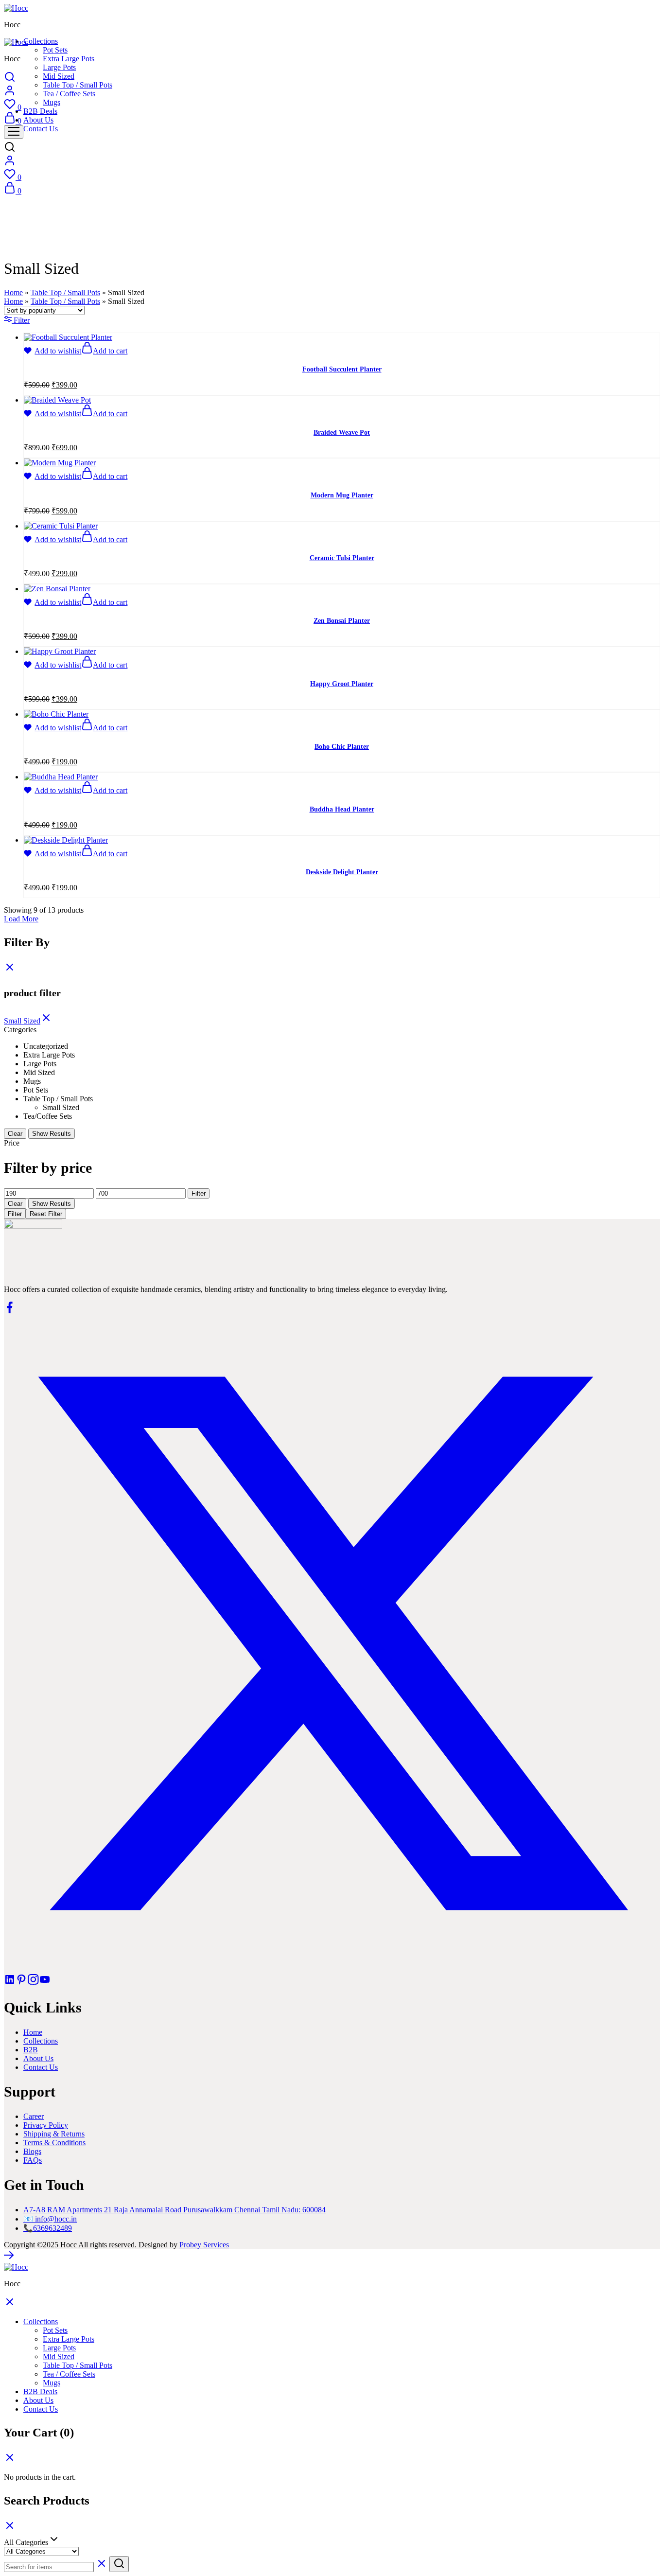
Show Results (52, 1134)
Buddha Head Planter (342, 809)
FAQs (33, 2160)
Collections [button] (41, 41)
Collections (41, 2041)
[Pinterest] (21, 1983)
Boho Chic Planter (342, 747)
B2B (31, 2050)
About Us (38, 120)
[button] (104, 351)
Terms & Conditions (54, 2143)
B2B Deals (40, 111)
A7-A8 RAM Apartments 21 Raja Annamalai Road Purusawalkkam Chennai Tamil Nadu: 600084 (175, 2210)
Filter (199, 1193)
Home (13, 292)
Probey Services (204, 2245)
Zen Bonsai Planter (342, 621)
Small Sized (22, 1021)
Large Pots (59, 67)
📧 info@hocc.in (50, 2219)
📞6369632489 (48, 2228)
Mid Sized (59, 76)
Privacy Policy (46, 2125)
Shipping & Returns (54, 2134)
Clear (15, 1134)
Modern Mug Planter (342, 495)
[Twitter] (332, 1969)
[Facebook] (10, 1311)
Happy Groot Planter (342, 684)
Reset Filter (46, 1214)
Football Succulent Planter (342, 369)
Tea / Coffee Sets (69, 94)
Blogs (32, 2151)
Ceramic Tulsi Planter (342, 558)
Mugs (52, 102)
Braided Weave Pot (342, 432)
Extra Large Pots (69, 59)
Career (34, 2116)
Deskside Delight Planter (342, 872)
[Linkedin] (10, 1983)
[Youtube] (45, 1983)
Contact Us (41, 129)
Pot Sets (55, 50)
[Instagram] (33, 1983)
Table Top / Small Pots (78, 85)
